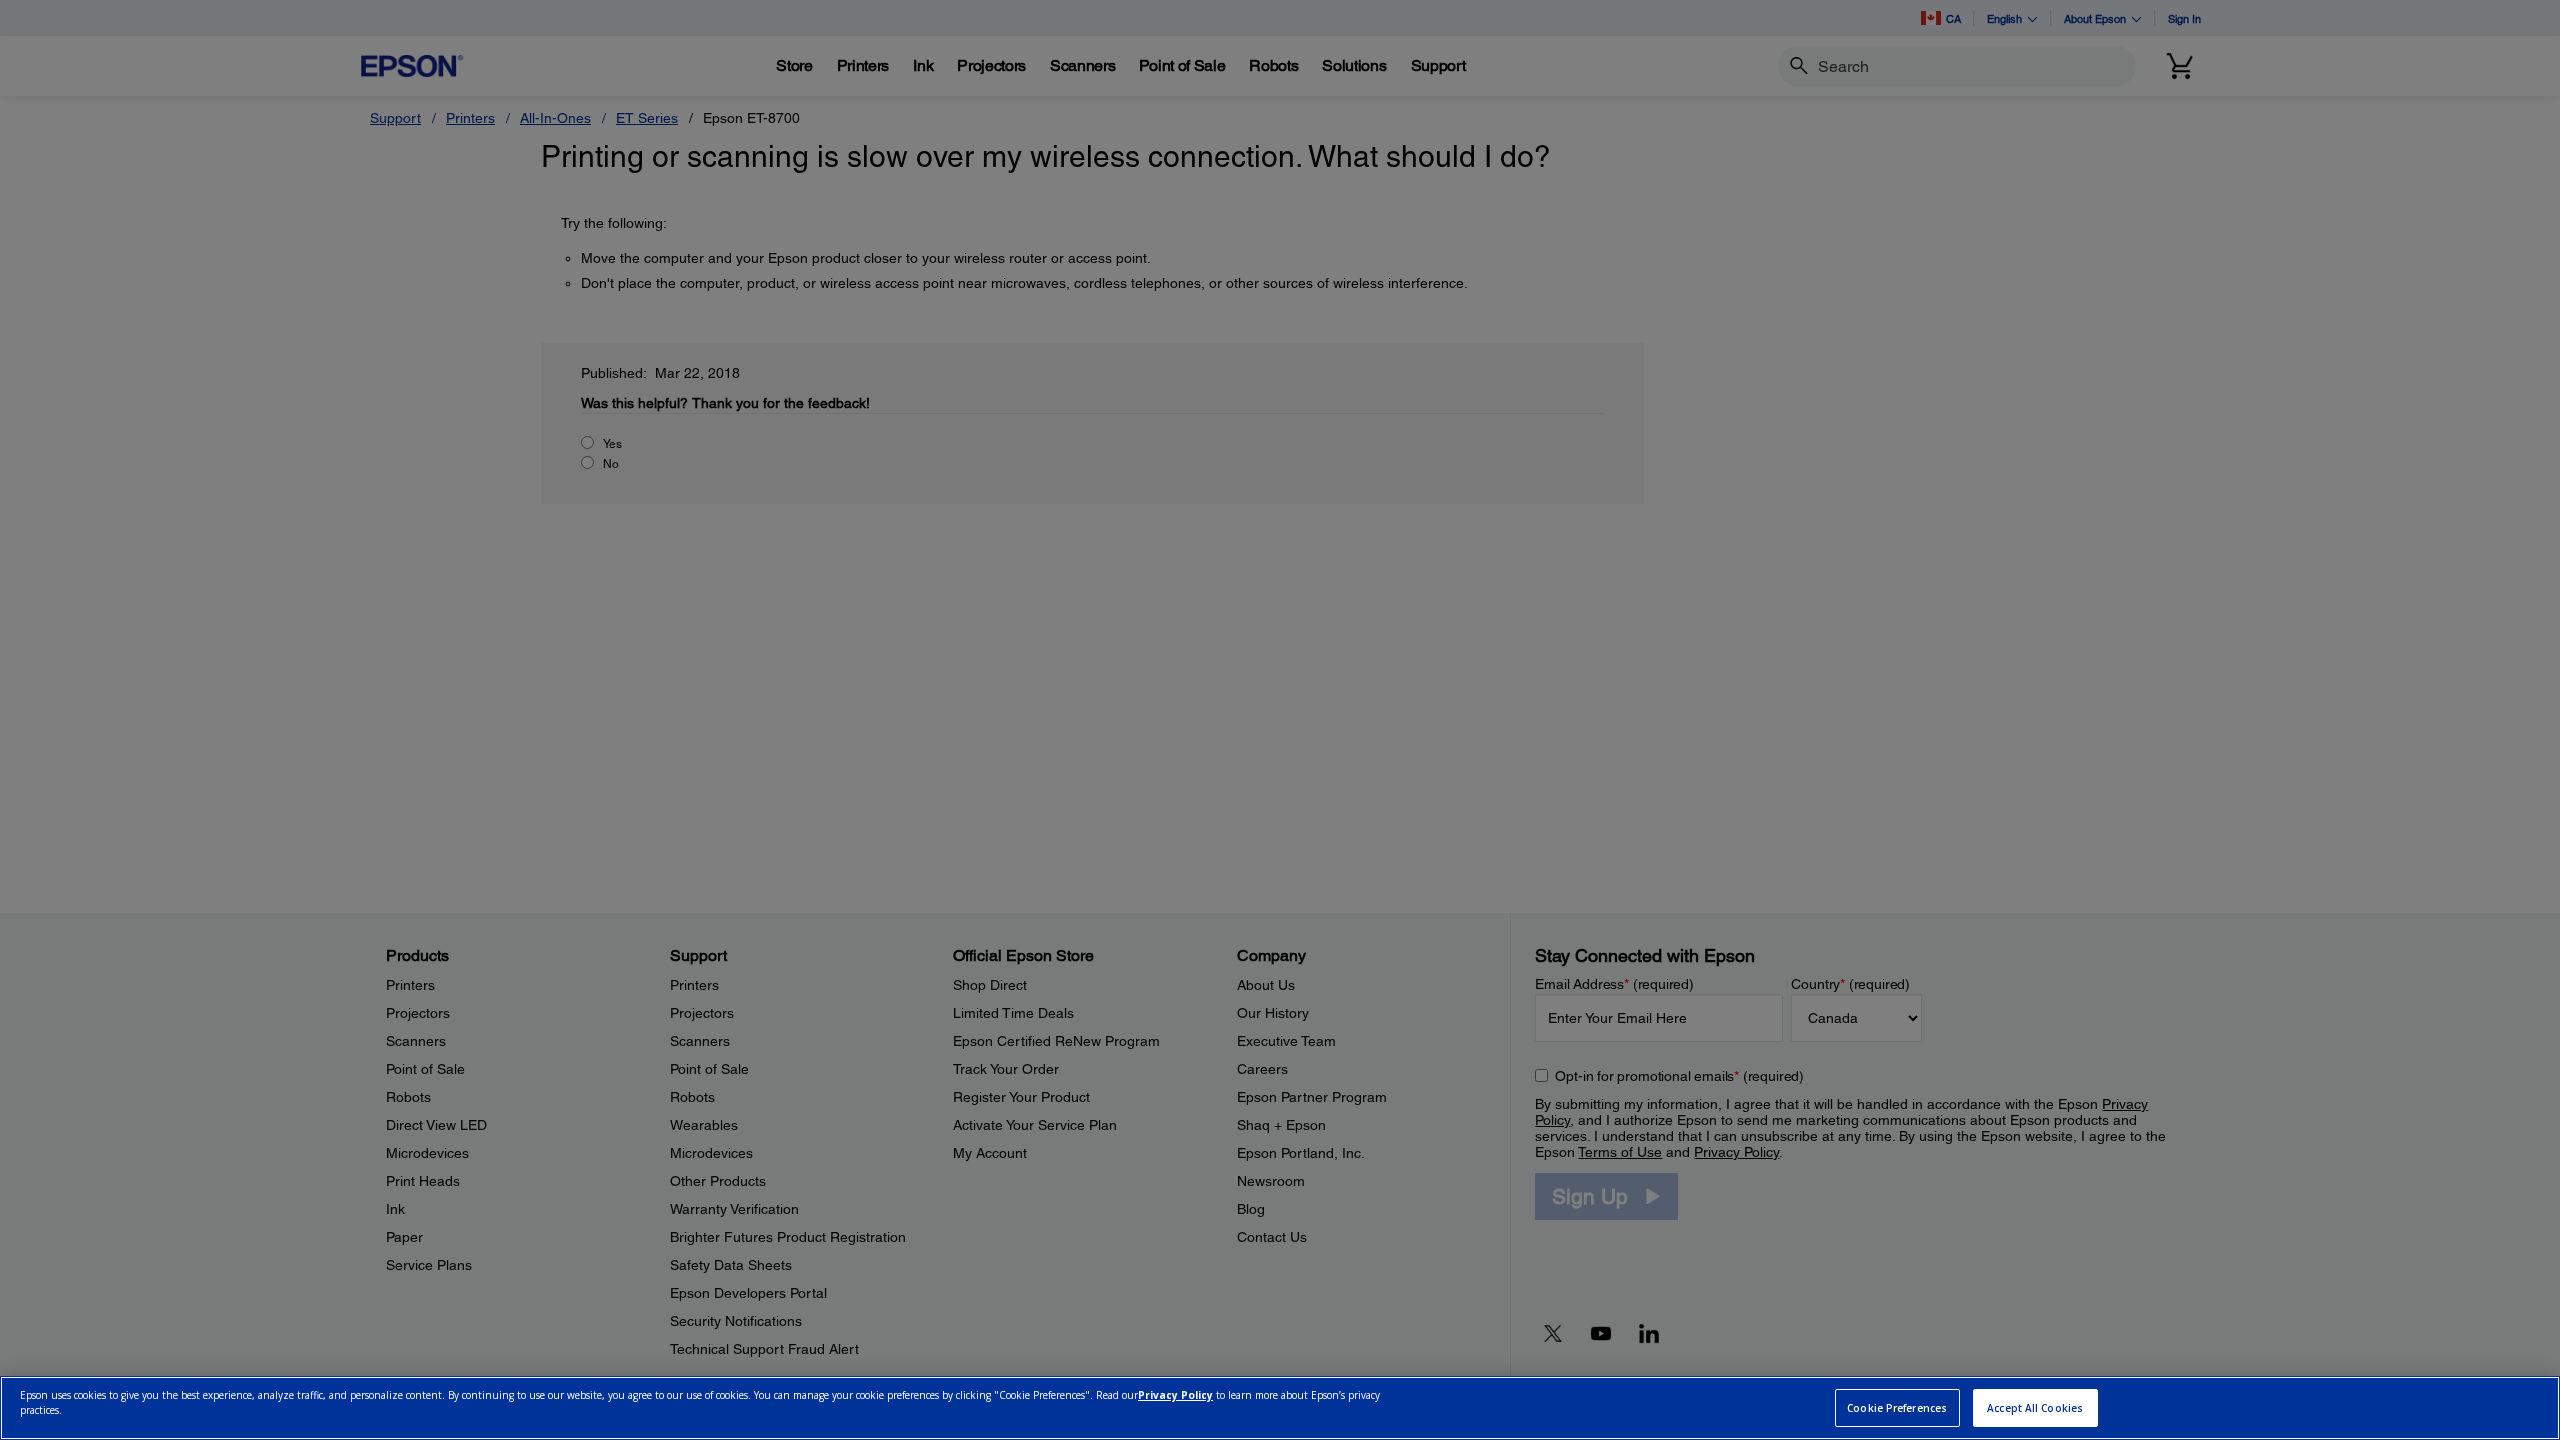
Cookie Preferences (1897, 1408)
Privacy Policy (1175, 1396)
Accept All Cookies (2035, 1408)
